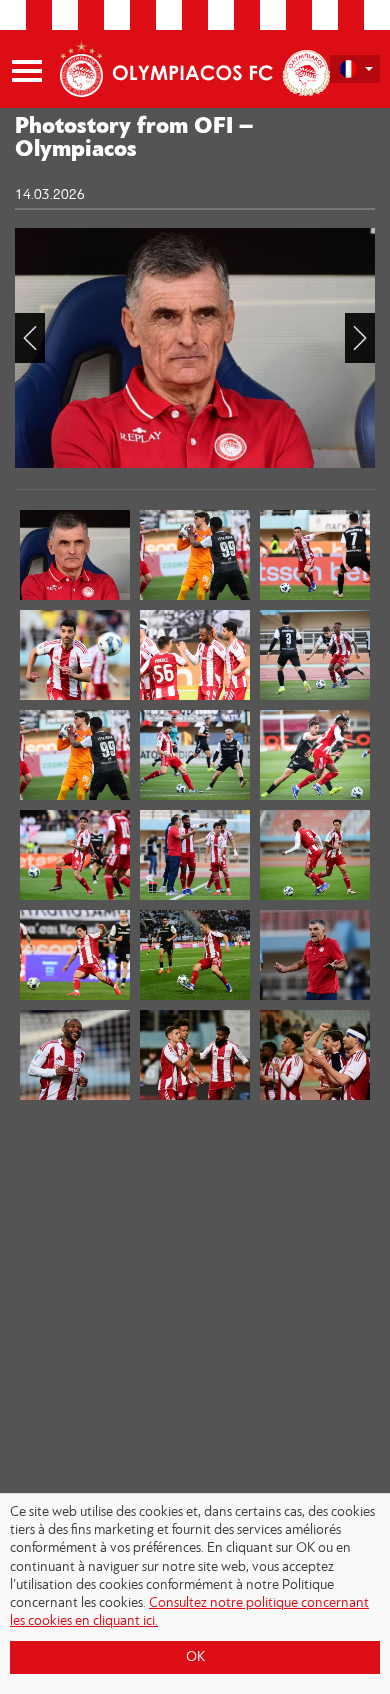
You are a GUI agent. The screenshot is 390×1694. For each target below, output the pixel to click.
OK (195, 1657)
